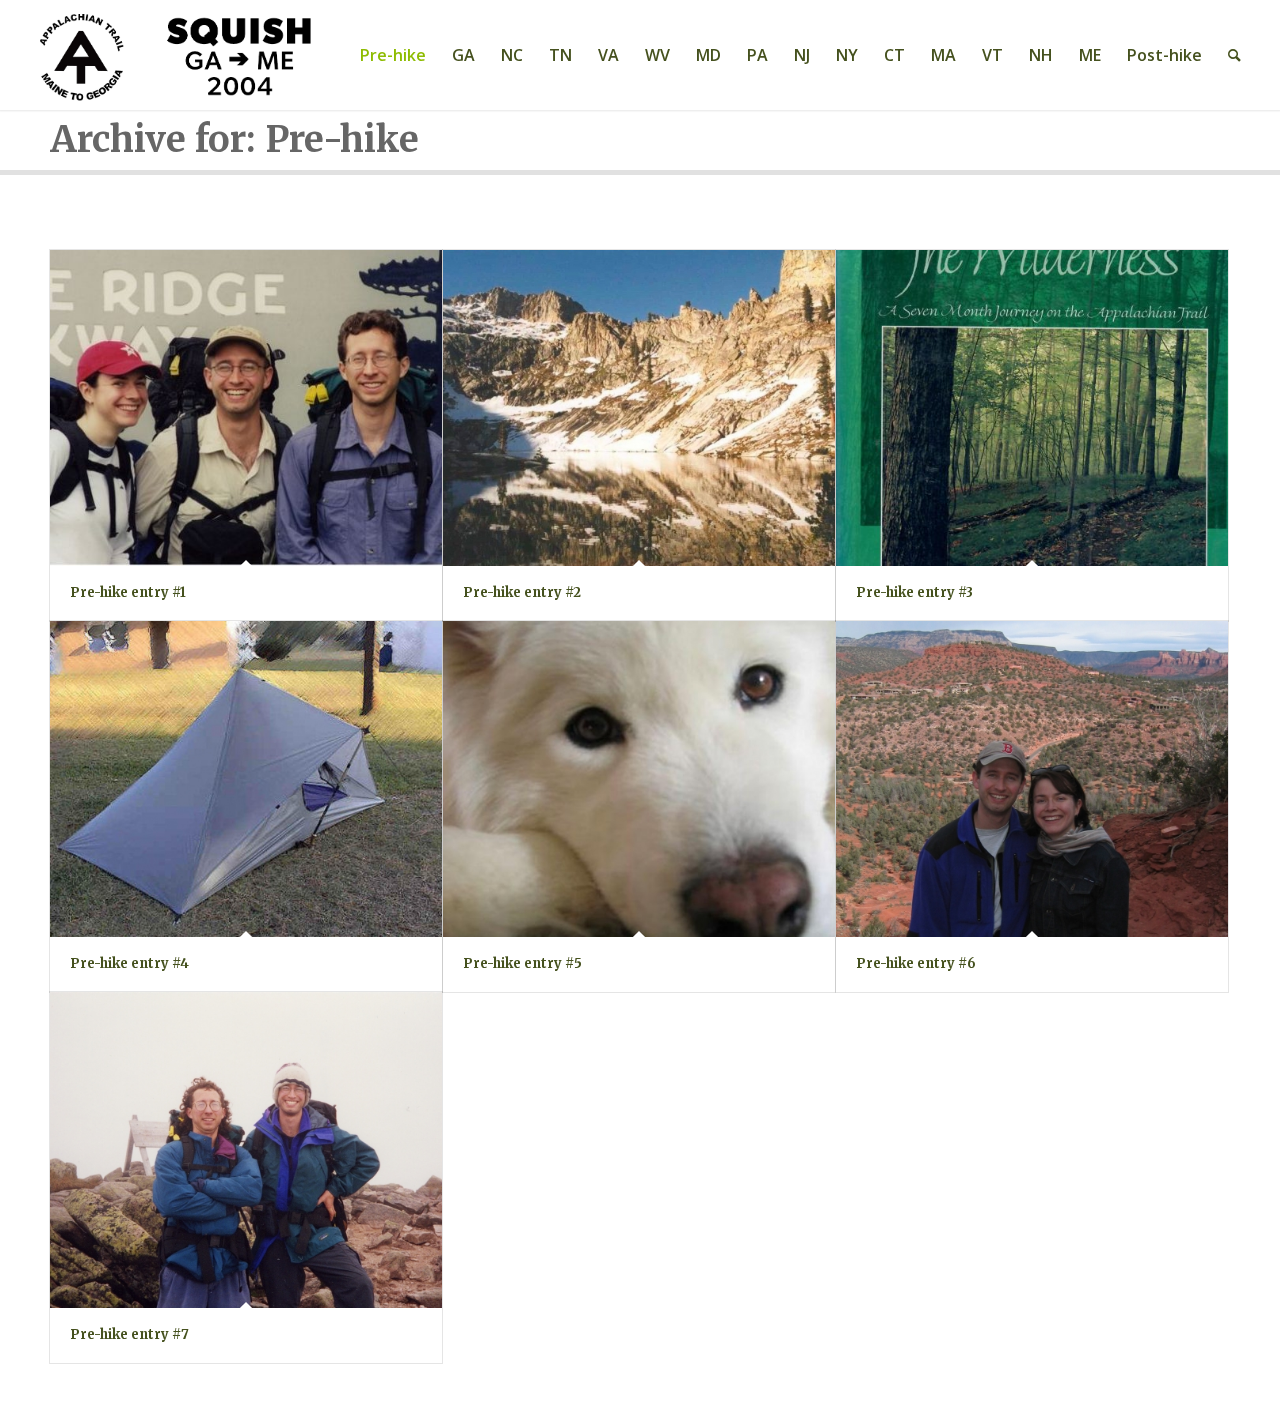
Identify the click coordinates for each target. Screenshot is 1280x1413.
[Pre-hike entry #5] (639, 779)
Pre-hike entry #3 (914, 592)
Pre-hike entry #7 (129, 1334)
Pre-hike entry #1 (128, 592)
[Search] (1234, 55)
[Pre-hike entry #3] (1032, 408)
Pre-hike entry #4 (129, 963)
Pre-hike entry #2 (522, 592)
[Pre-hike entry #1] (246, 408)
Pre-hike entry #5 (522, 963)
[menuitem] (393, 55)
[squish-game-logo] (178, 55)
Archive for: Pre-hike (234, 139)
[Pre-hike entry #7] (246, 1150)
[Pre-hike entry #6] (1032, 779)
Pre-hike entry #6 (916, 963)
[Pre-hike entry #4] (246, 779)
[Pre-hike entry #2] (639, 408)
